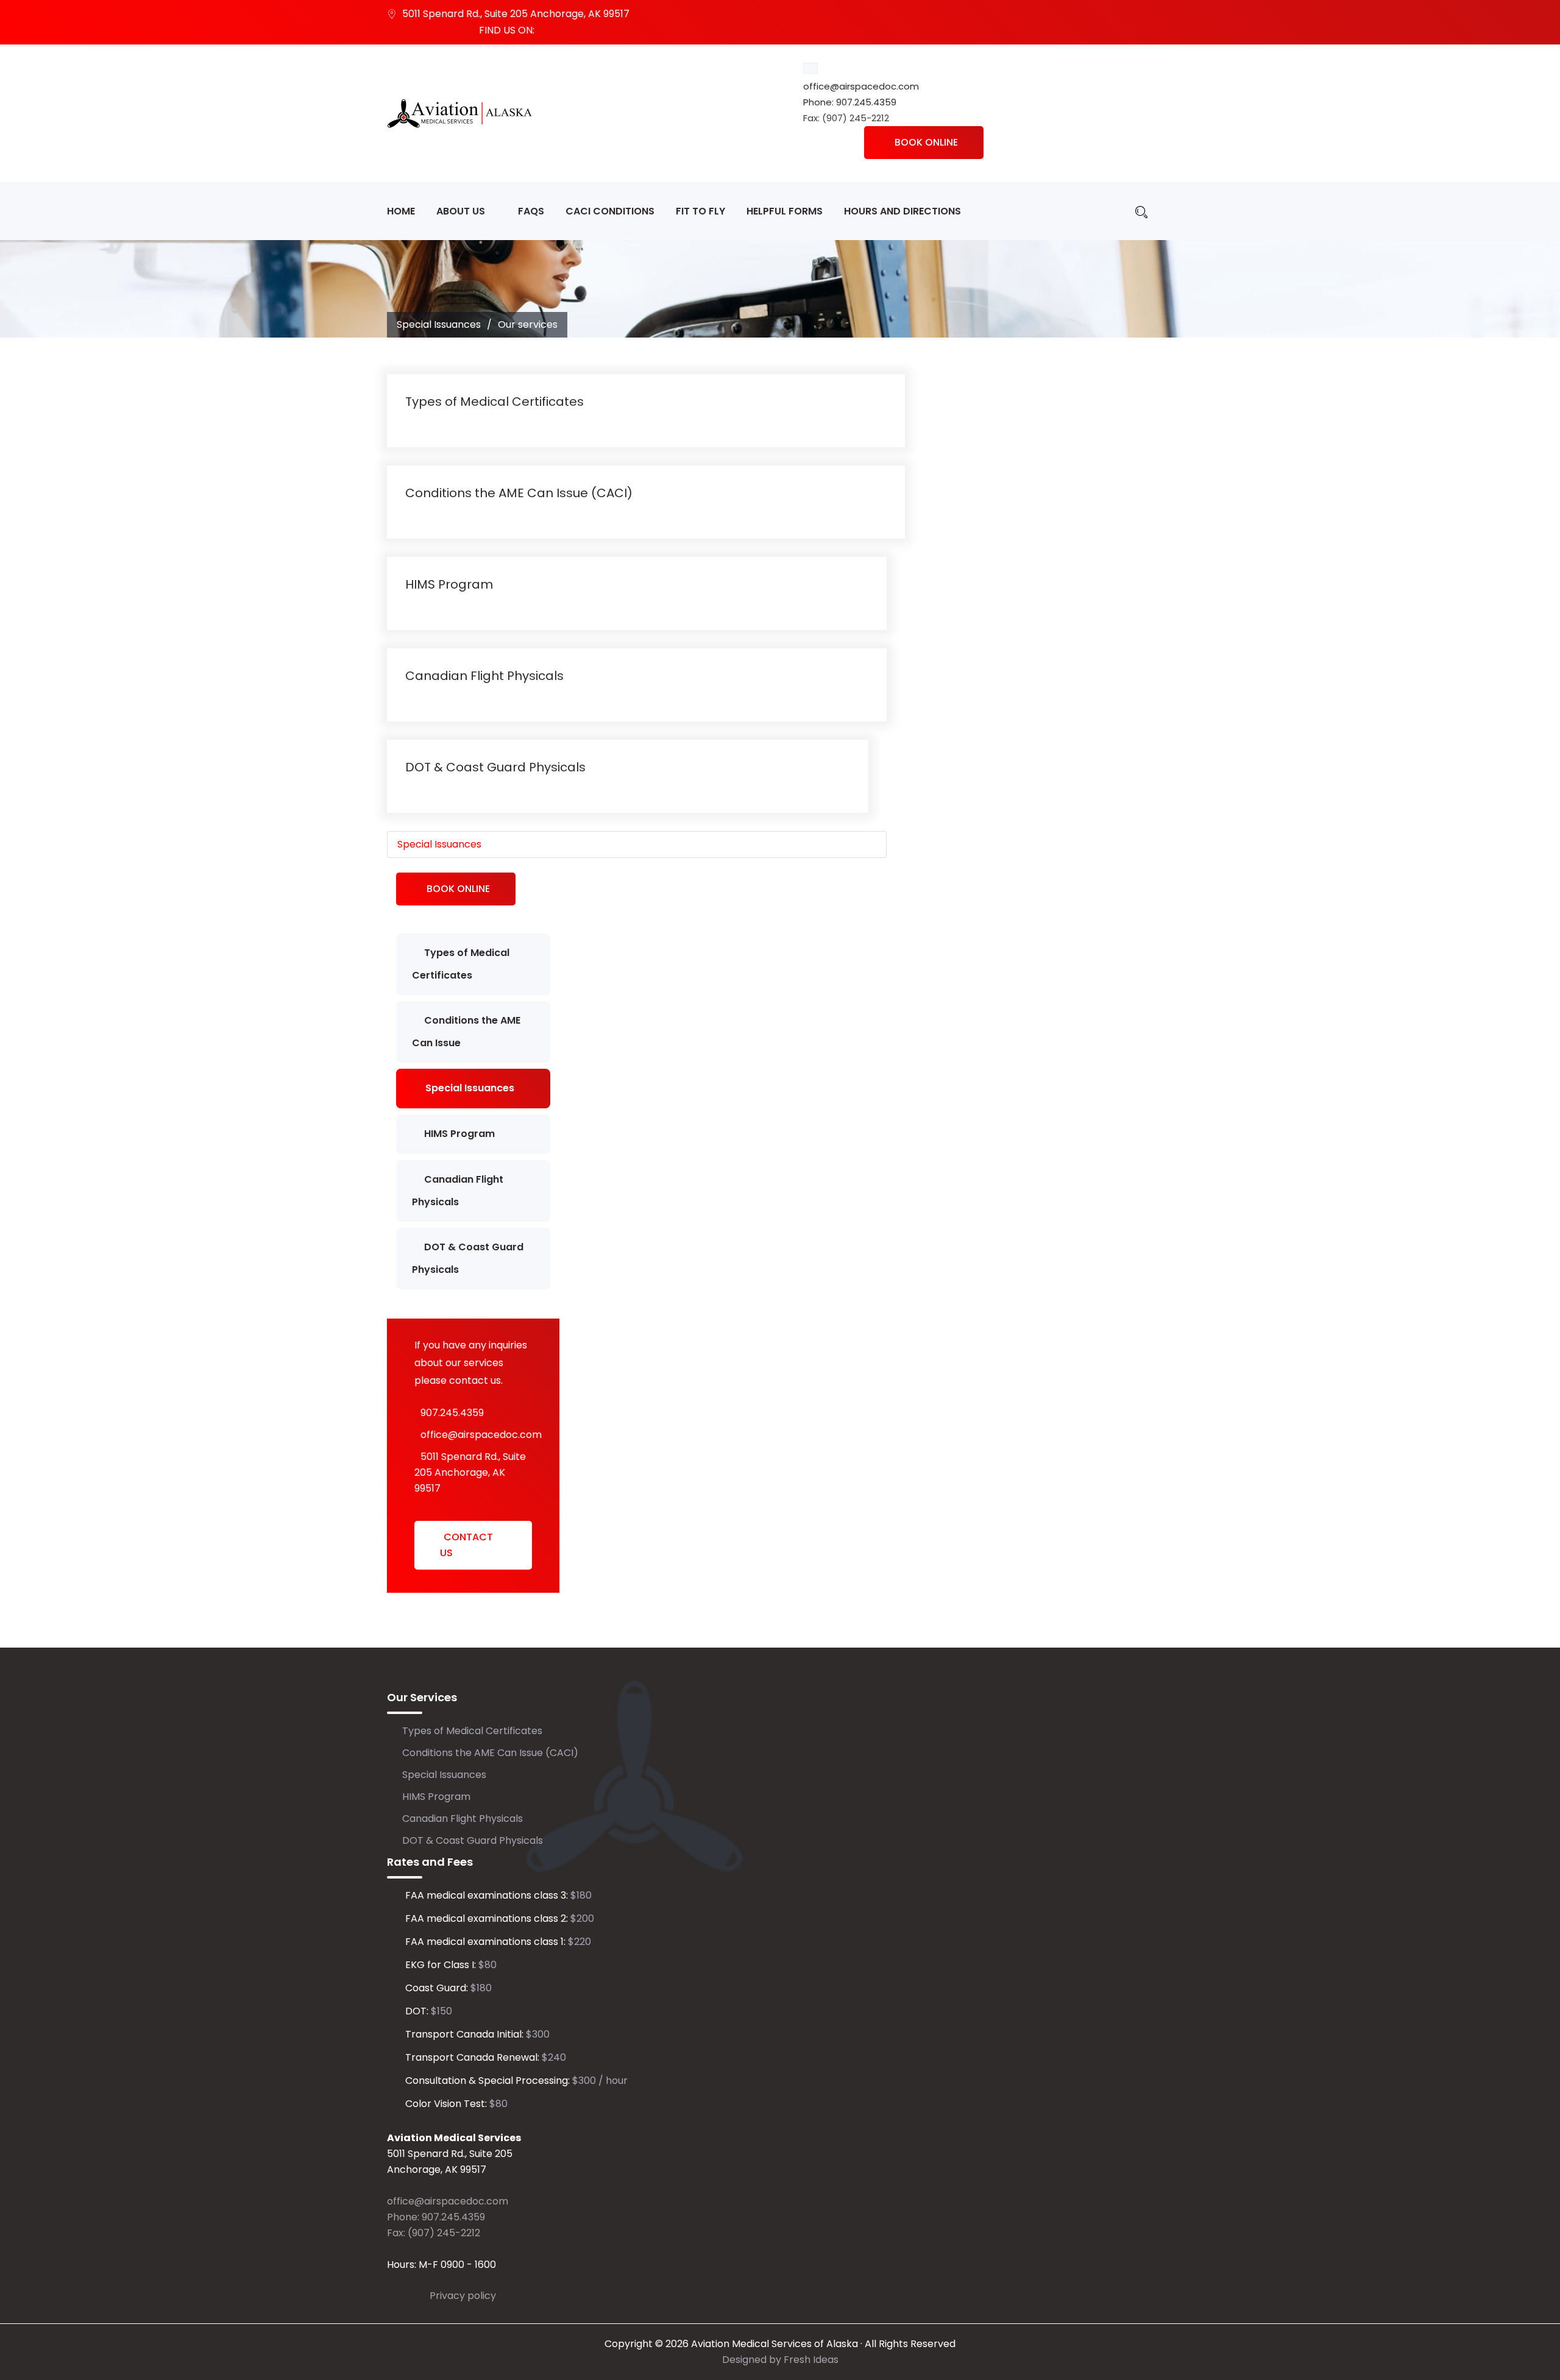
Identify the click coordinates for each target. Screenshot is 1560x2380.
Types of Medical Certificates (495, 402)
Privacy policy (463, 2296)
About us (461, 211)
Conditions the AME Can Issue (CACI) (519, 493)
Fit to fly (700, 211)
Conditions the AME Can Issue (466, 1032)
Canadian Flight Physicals (484, 676)
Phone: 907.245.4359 (850, 102)
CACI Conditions (610, 211)
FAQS (531, 211)
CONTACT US (466, 1545)
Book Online (926, 142)
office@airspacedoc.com (861, 86)
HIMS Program (449, 584)
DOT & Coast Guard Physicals (495, 767)
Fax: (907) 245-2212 (434, 2233)
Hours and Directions (902, 211)
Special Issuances (439, 844)
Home (401, 211)
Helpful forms (785, 211)
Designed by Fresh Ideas (780, 2360)
